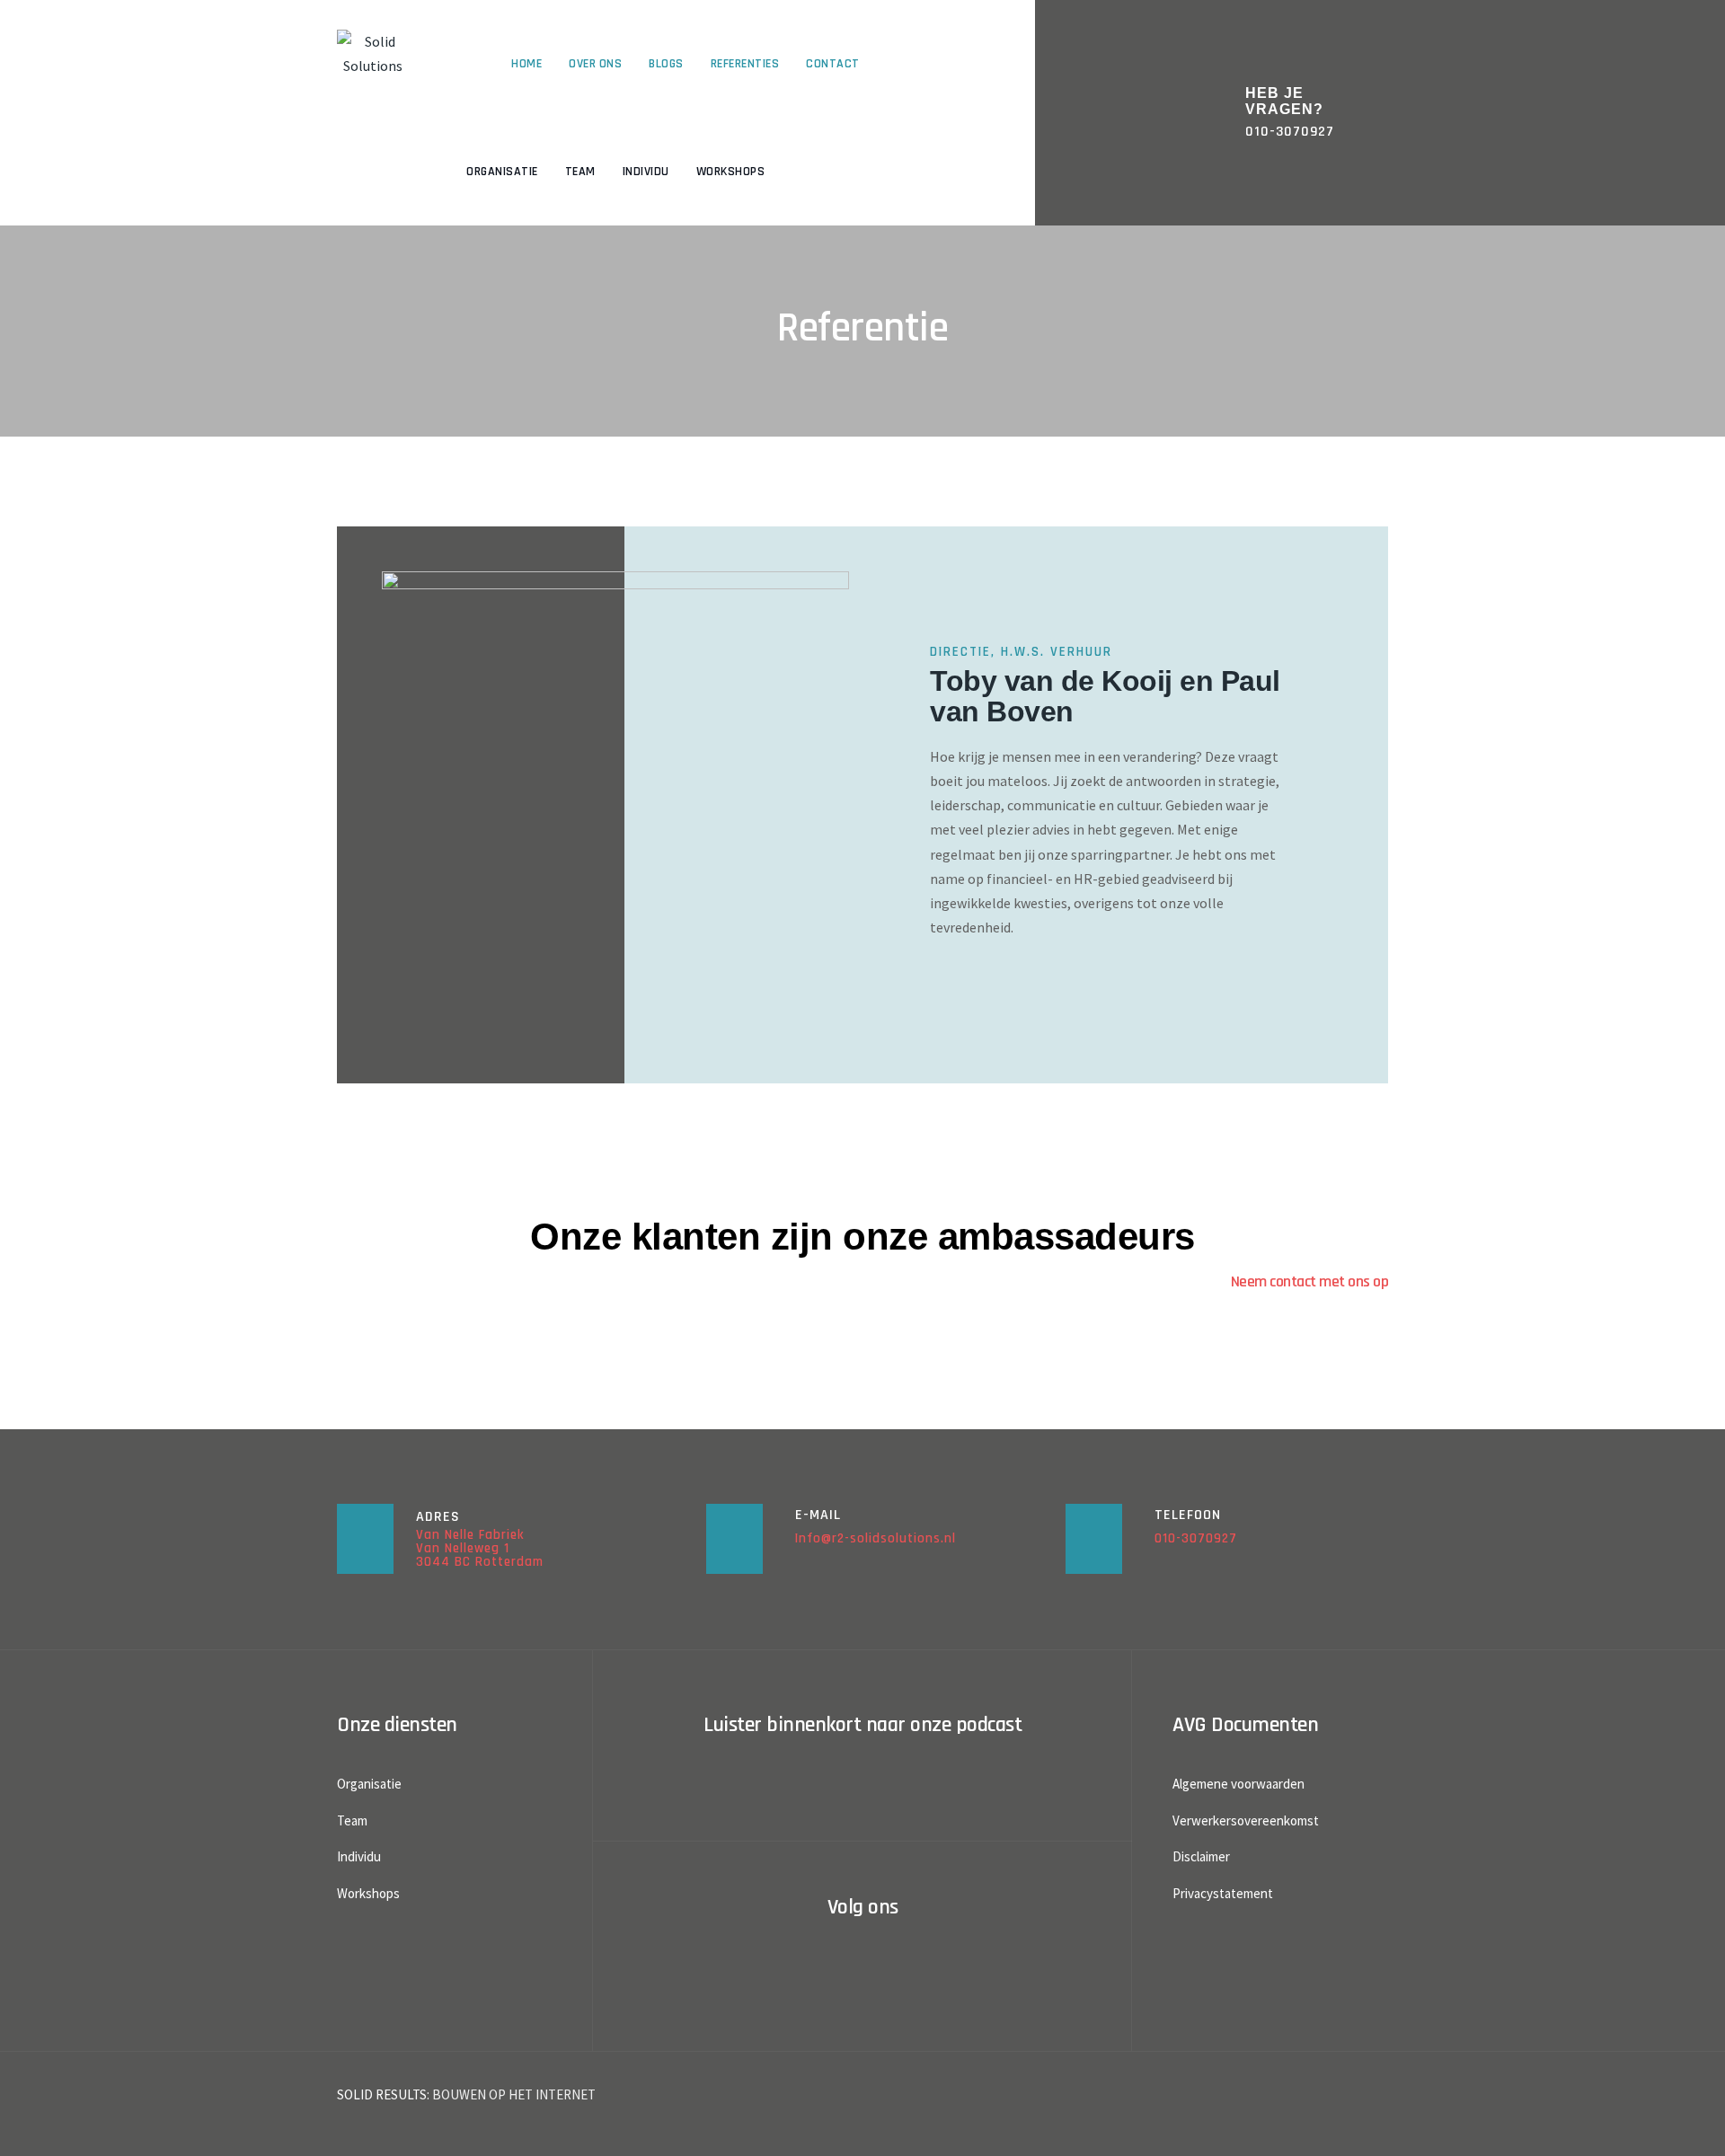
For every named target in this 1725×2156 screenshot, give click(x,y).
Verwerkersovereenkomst (1246, 1820)
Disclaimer (1201, 1856)
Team (580, 172)
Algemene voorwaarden (1238, 1784)
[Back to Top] (1687, 2127)
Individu (646, 172)
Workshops (731, 172)
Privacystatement (1223, 1893)
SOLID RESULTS (382, 2094)
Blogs (666, 64)
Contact (833, 64)
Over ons (595, 64)
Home (526, 64)
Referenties (745, 64)
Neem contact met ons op (1310, 1281)
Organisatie (502, 172)
